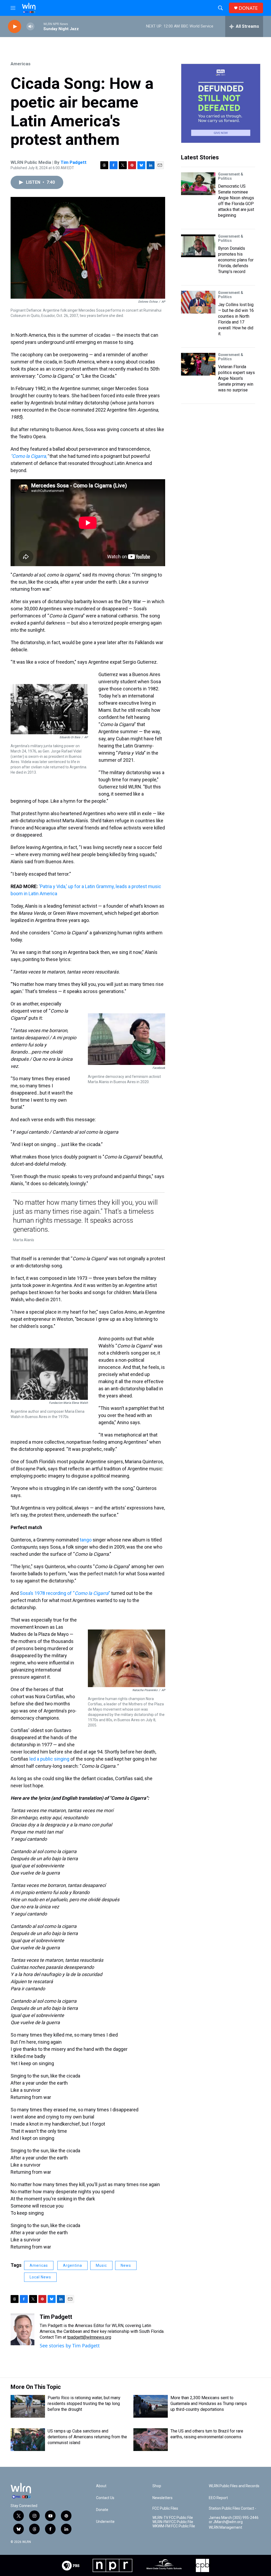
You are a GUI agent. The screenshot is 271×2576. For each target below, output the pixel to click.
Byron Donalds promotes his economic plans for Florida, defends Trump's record (236, 260)
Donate (102, 2510)
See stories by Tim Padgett (70, 2346)
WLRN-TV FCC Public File (173, 2518)
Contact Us (105, 2498)
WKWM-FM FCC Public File (174, 2526)
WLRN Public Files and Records (234, 2486)
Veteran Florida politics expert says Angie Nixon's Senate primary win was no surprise (236, 378)
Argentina (73, 2265)
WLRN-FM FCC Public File (173, 2522)
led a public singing (50, 1759)
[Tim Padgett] (22, 2329)
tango (86, 1540)
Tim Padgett (74, 162)
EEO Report (218, 2498)
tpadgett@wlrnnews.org (89, 2337)
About (101, 2486)
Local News (40, 2277)
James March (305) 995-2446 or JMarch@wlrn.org (234, 2520)
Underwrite (105, 2522)
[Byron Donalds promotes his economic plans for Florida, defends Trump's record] (198, 246)
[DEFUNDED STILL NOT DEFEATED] (221, 103)
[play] (15, 27)
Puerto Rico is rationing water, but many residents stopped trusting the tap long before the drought (84, 2404)
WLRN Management (225, 2527)
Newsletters (162, 2498)
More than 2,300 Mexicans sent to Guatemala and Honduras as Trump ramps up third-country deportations (209, 2404)
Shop (157, 2486)
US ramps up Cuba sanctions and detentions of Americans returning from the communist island (87, 2437)
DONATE (248, 8)
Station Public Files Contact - (232, 2508)
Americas (21, 64)
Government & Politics (231, 176)
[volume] (30, 27)
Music (101, 2265)
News (126, 2265)
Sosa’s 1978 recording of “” (65, 1593)
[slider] (39, 26)
